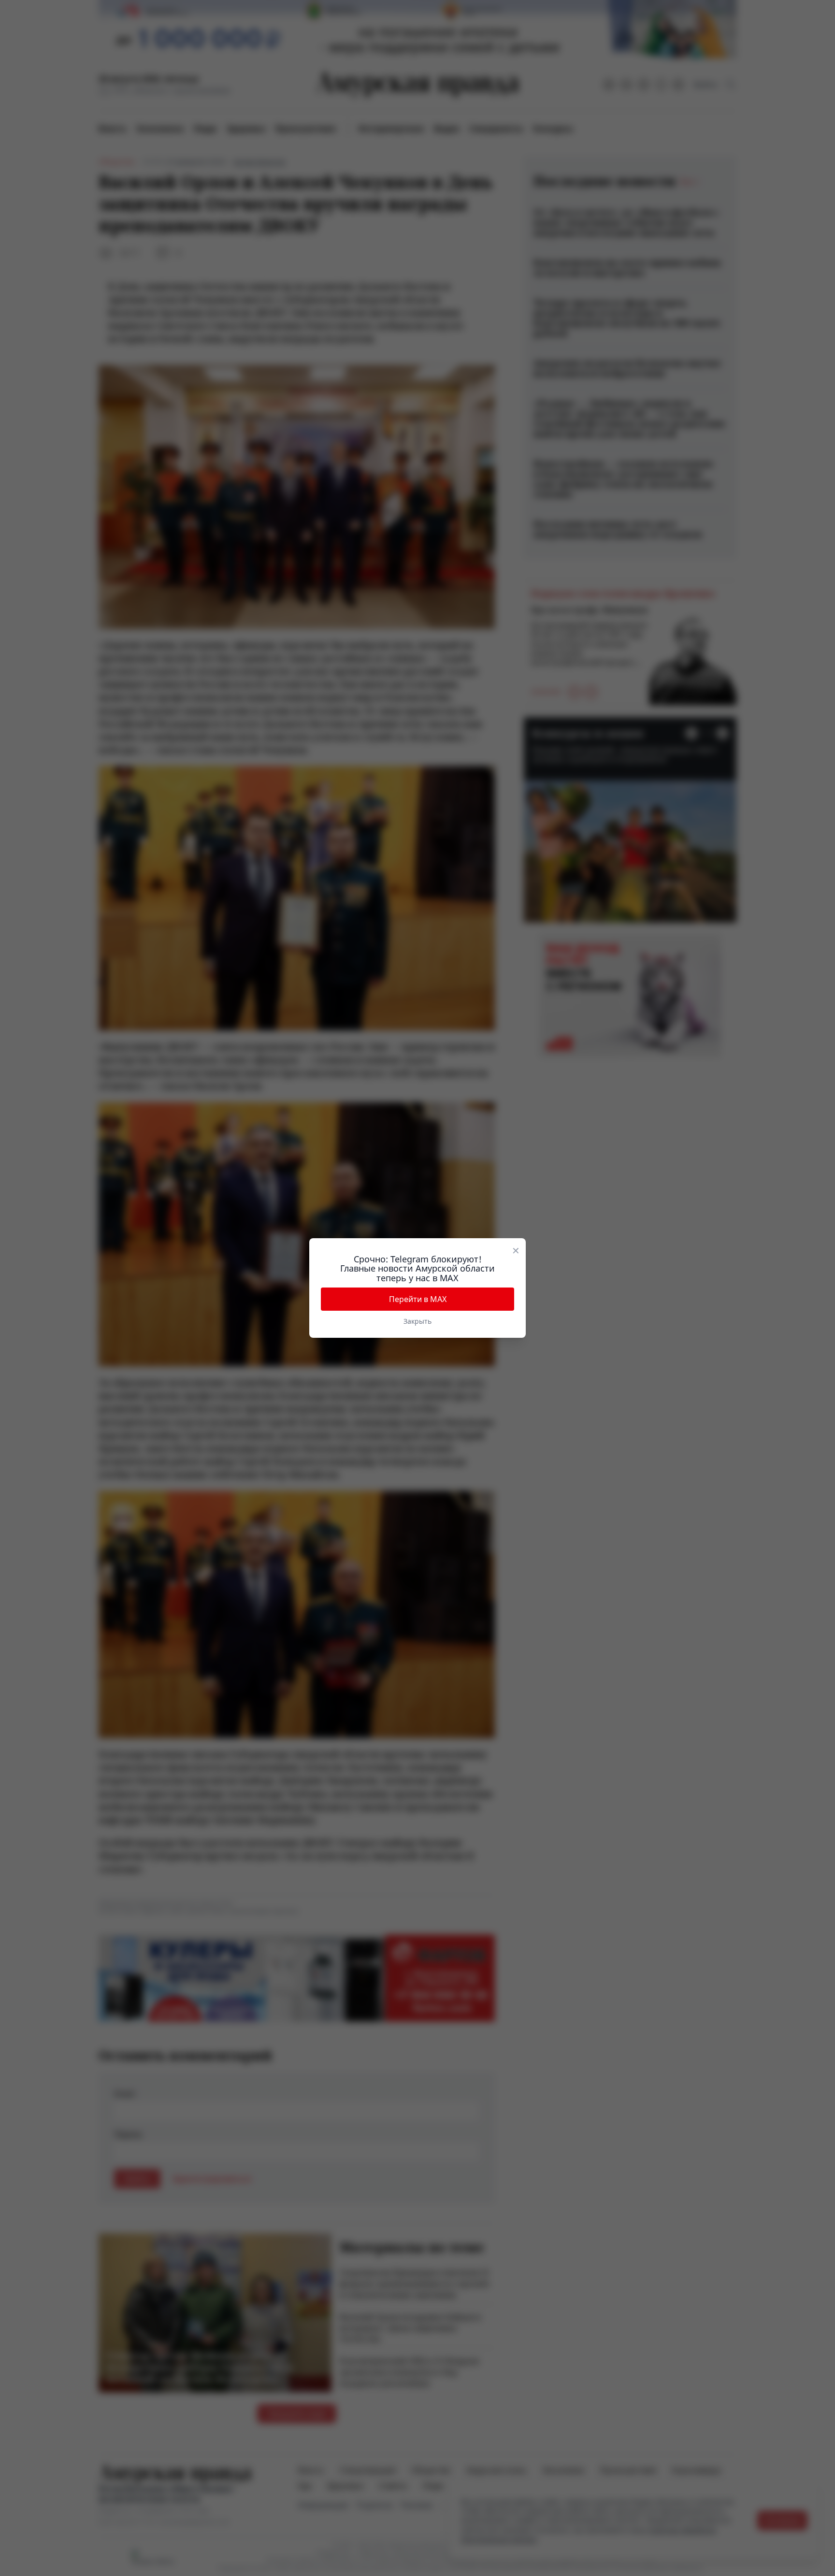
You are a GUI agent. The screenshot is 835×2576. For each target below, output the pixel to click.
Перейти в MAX (418, 1299)
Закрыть (417, 1321)
